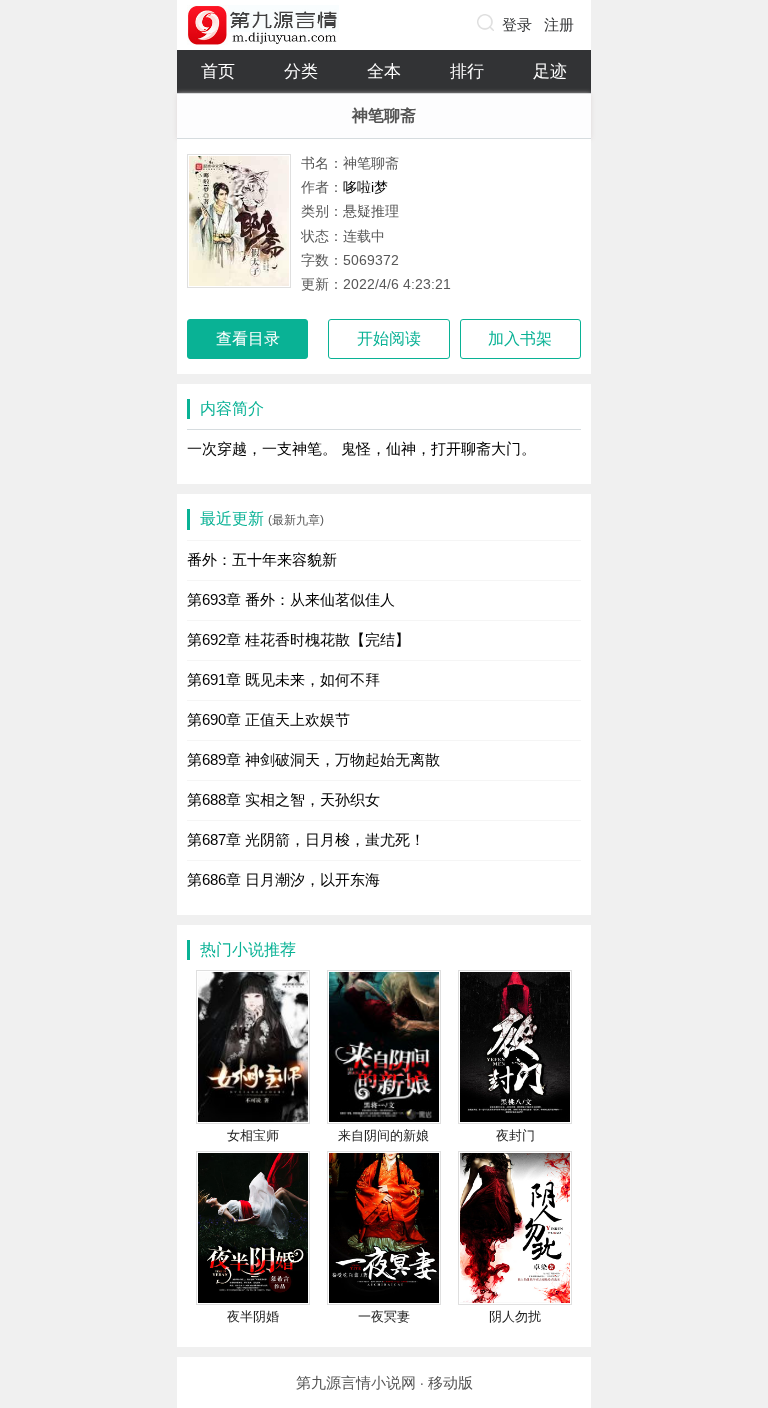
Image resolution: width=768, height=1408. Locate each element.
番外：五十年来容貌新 (262, 559)
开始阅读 (389, 338)
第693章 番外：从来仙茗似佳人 (291, 599)
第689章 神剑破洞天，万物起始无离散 (313, 759)
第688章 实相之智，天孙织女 (283, 799)
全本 (384, 71)
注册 (559, 24)
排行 (467, 71)
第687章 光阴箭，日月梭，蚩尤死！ (306, 839)
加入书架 (520, 338)
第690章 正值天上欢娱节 (268, 719)
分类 (301, 71)
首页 (218, 71)
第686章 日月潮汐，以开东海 (283, 879)
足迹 (550, 71)
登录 (517, 24)
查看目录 (248, 338)
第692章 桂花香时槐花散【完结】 (298, 639)
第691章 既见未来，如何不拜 (283, 679)
